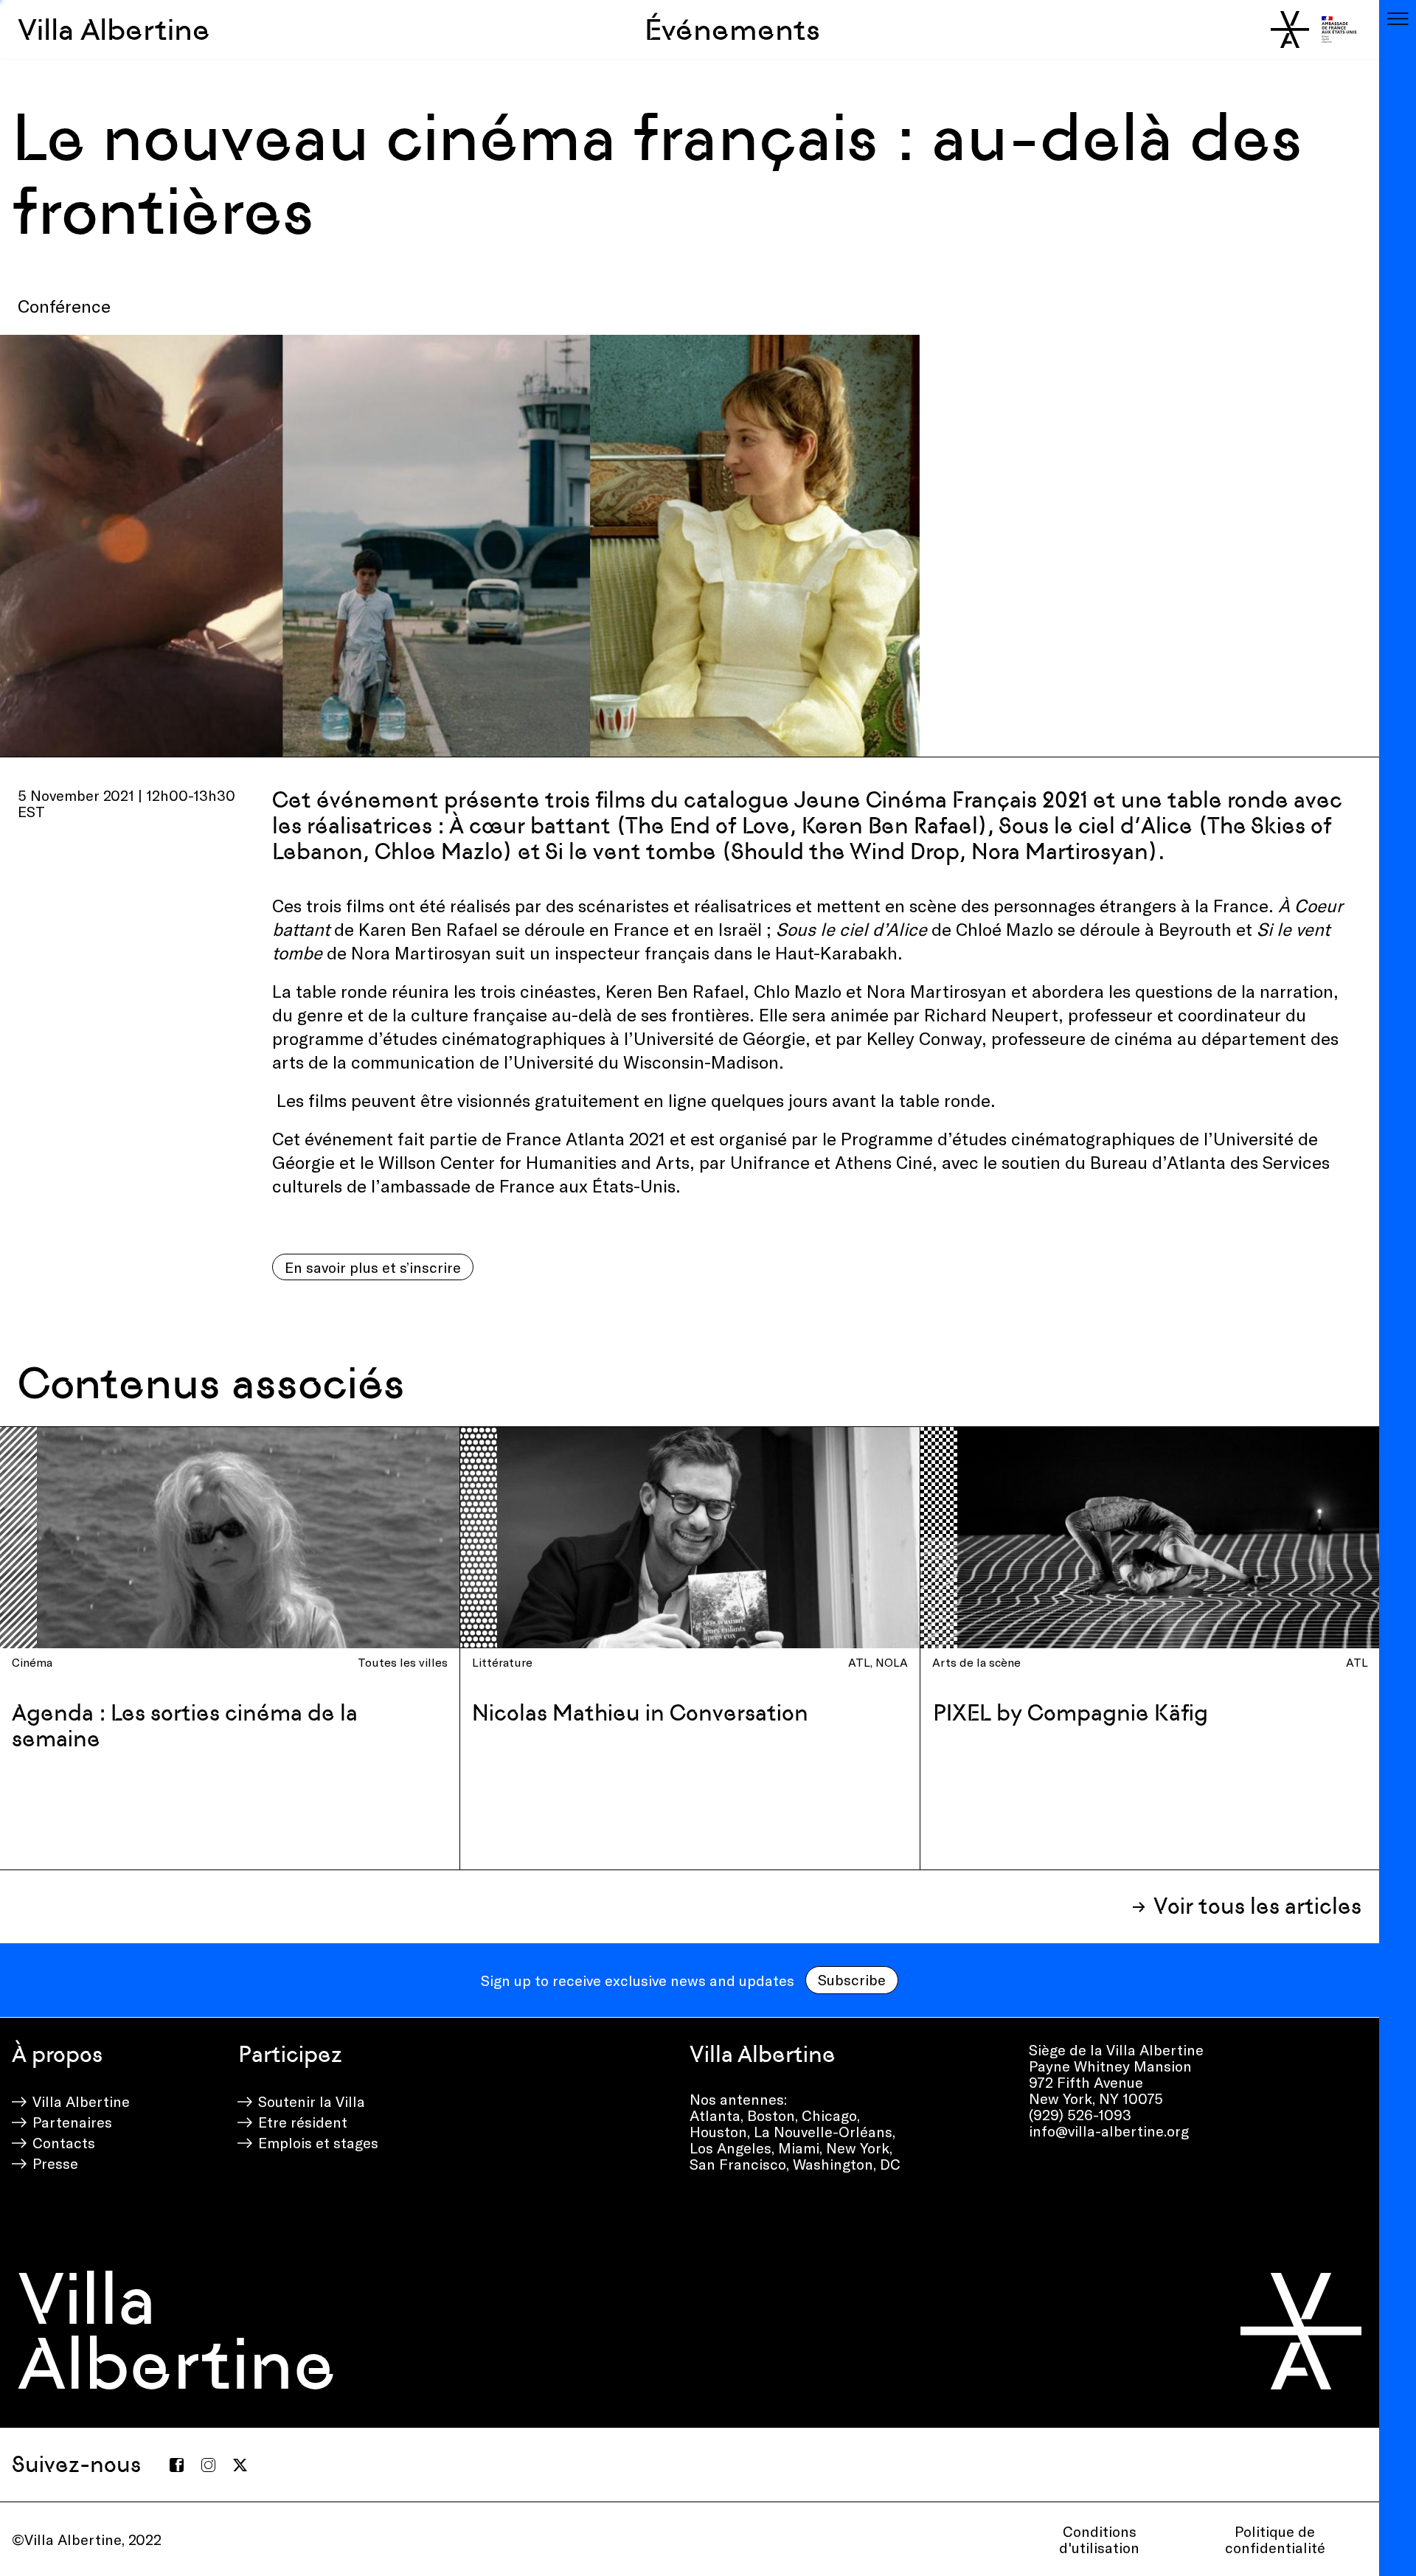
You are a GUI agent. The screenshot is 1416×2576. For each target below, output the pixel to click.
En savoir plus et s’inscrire (373, 1267)
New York (858, 2148)
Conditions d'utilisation (1099, 2539)
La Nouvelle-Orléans (823, 2131)
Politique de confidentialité (1275, 2539)
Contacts (64, 2142)
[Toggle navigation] (1398, 18)
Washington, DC (847, 2164)
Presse (55, 2163)
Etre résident (303, 2122)
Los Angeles (730, 2148)
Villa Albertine (114, 29)
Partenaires (72, 2122)
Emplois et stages (318, 2142)
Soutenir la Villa (312, 2101)
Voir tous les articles (1257, 1906)
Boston (771, 2115)
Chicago (829, 2115)
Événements (732, 29)
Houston (718, 2131)
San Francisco (738, 2164)
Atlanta (715, 2115)
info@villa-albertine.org (1109, 2131)
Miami (799, 2148)
